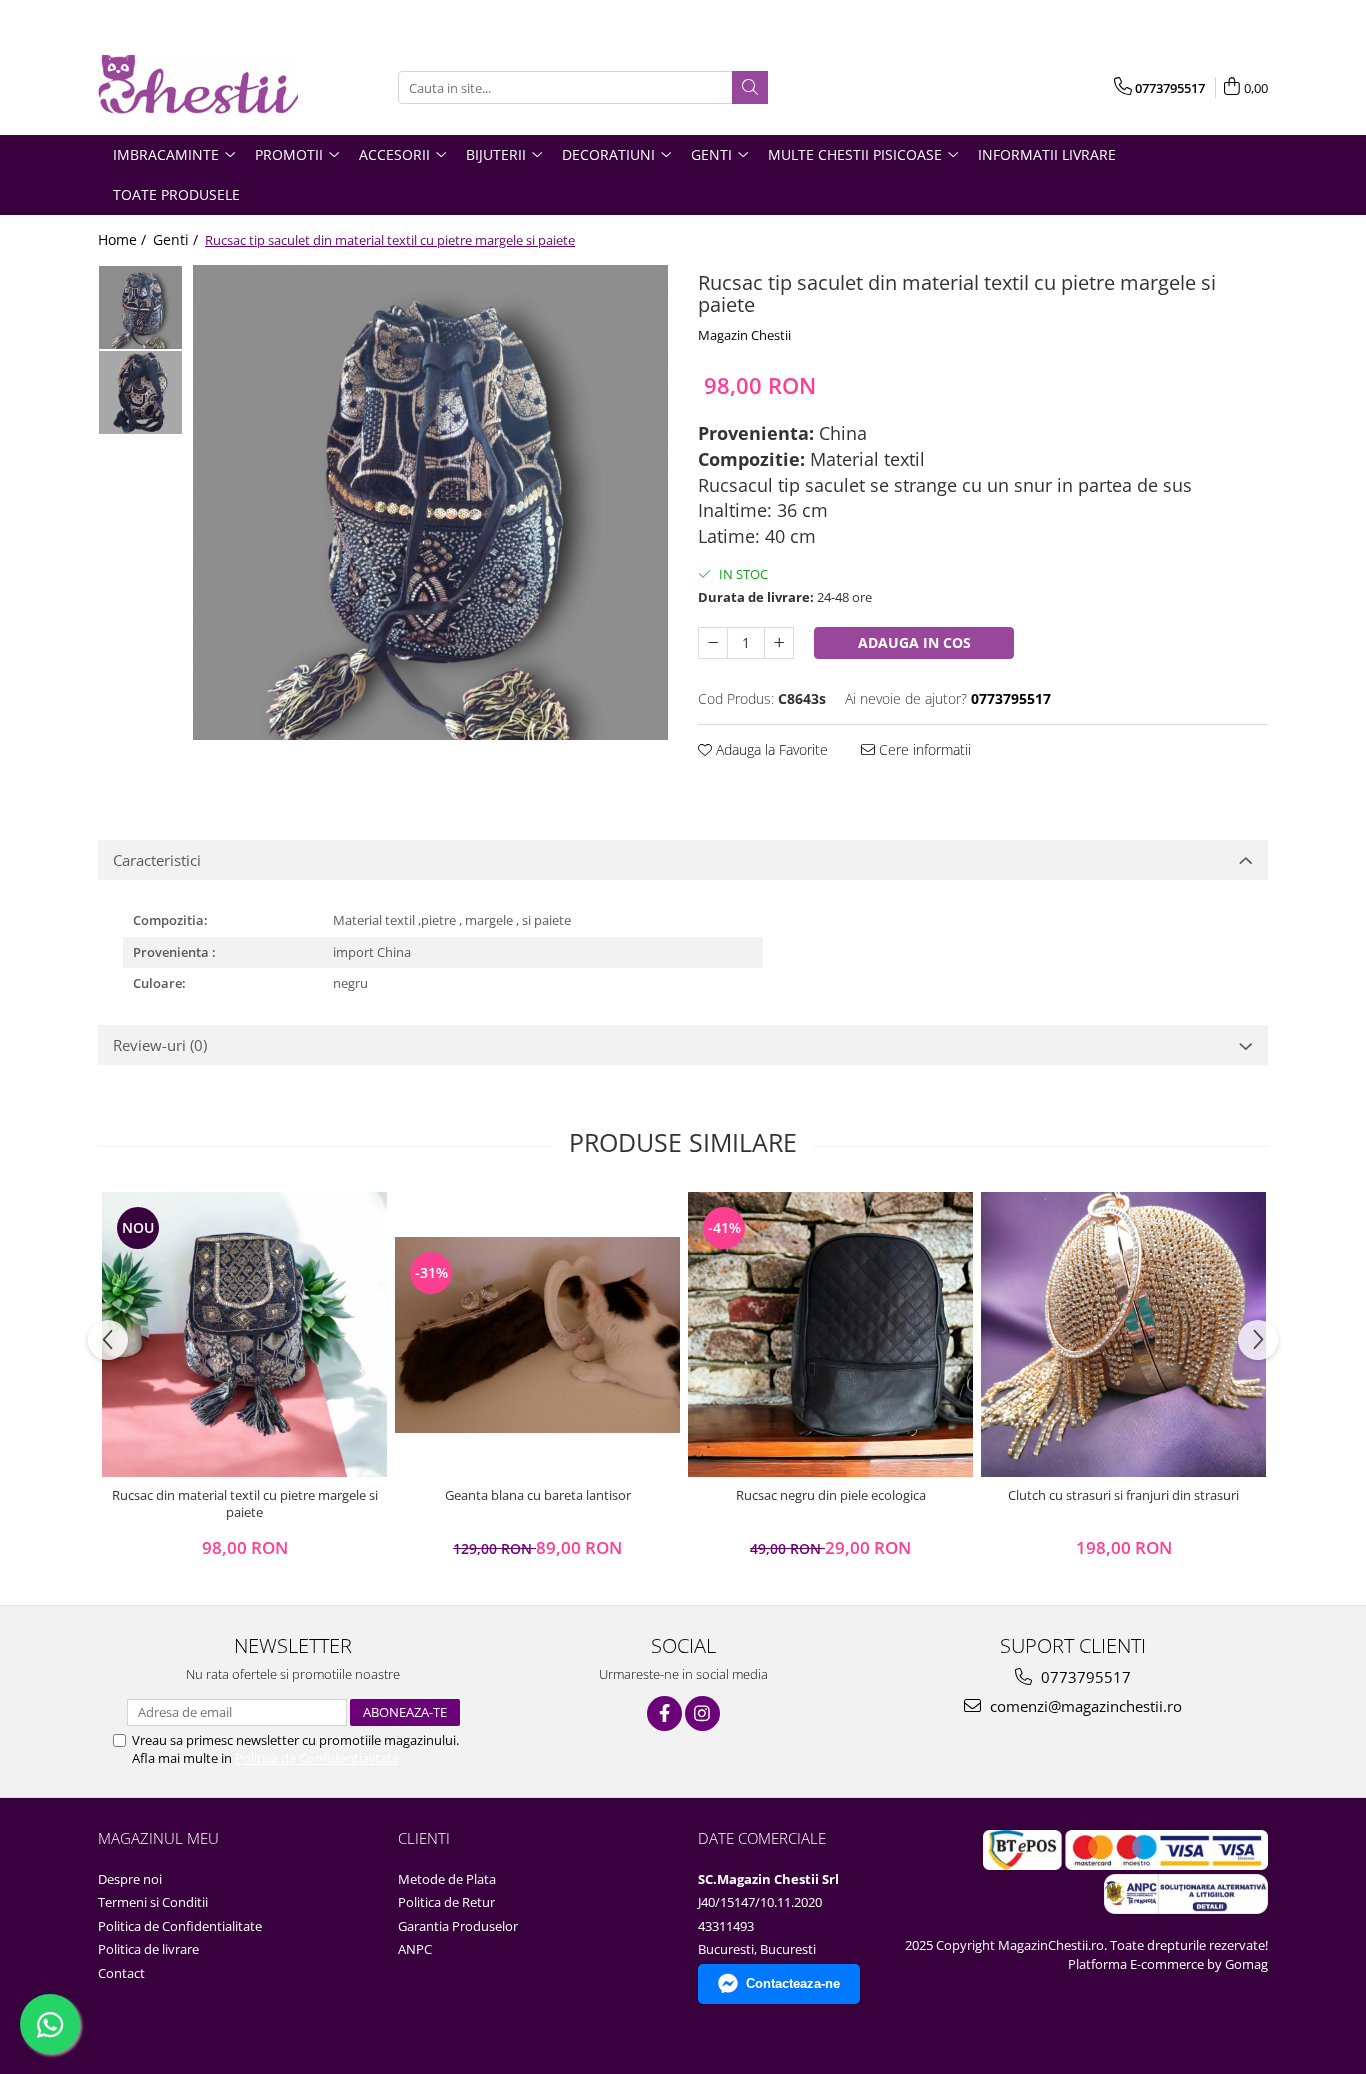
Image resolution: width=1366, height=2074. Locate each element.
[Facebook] (664, 1713)
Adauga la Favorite (770, 749)
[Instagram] (702, 1713)
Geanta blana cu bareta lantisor (538, 1495)
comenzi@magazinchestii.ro (1084, 1706)
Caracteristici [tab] (157, 860)
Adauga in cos (914, 642)
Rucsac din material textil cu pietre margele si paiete (245, 1504)
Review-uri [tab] (160, 1045)
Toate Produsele (176, 194)
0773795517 (1084, 1677)
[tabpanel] (430, 502)
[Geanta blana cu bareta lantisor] (537, 1335)
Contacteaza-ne (793, 1983)
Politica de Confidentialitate (317, 1758)
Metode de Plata (447, 1879)
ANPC (415, 1949)
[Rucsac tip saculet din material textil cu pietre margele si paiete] (430, 502)
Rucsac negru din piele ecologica (831, 1495)
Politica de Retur (446, 1902)
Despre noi (130, 1879)
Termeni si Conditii (153, 1902)
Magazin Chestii (744, 335)
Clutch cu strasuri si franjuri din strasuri (1123, 1495)
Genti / (177, 239)
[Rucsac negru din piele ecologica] (830, 1334)
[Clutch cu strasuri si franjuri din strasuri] (1123, 1334)
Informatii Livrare (1047, 154)
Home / (124, 239)
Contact (121, 1973)
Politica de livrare (148, 1949)
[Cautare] (750, 87)
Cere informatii (923, 749)
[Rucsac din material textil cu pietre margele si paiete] (244, 1334)
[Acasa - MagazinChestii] (198, 87)
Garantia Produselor (458, 1926)
